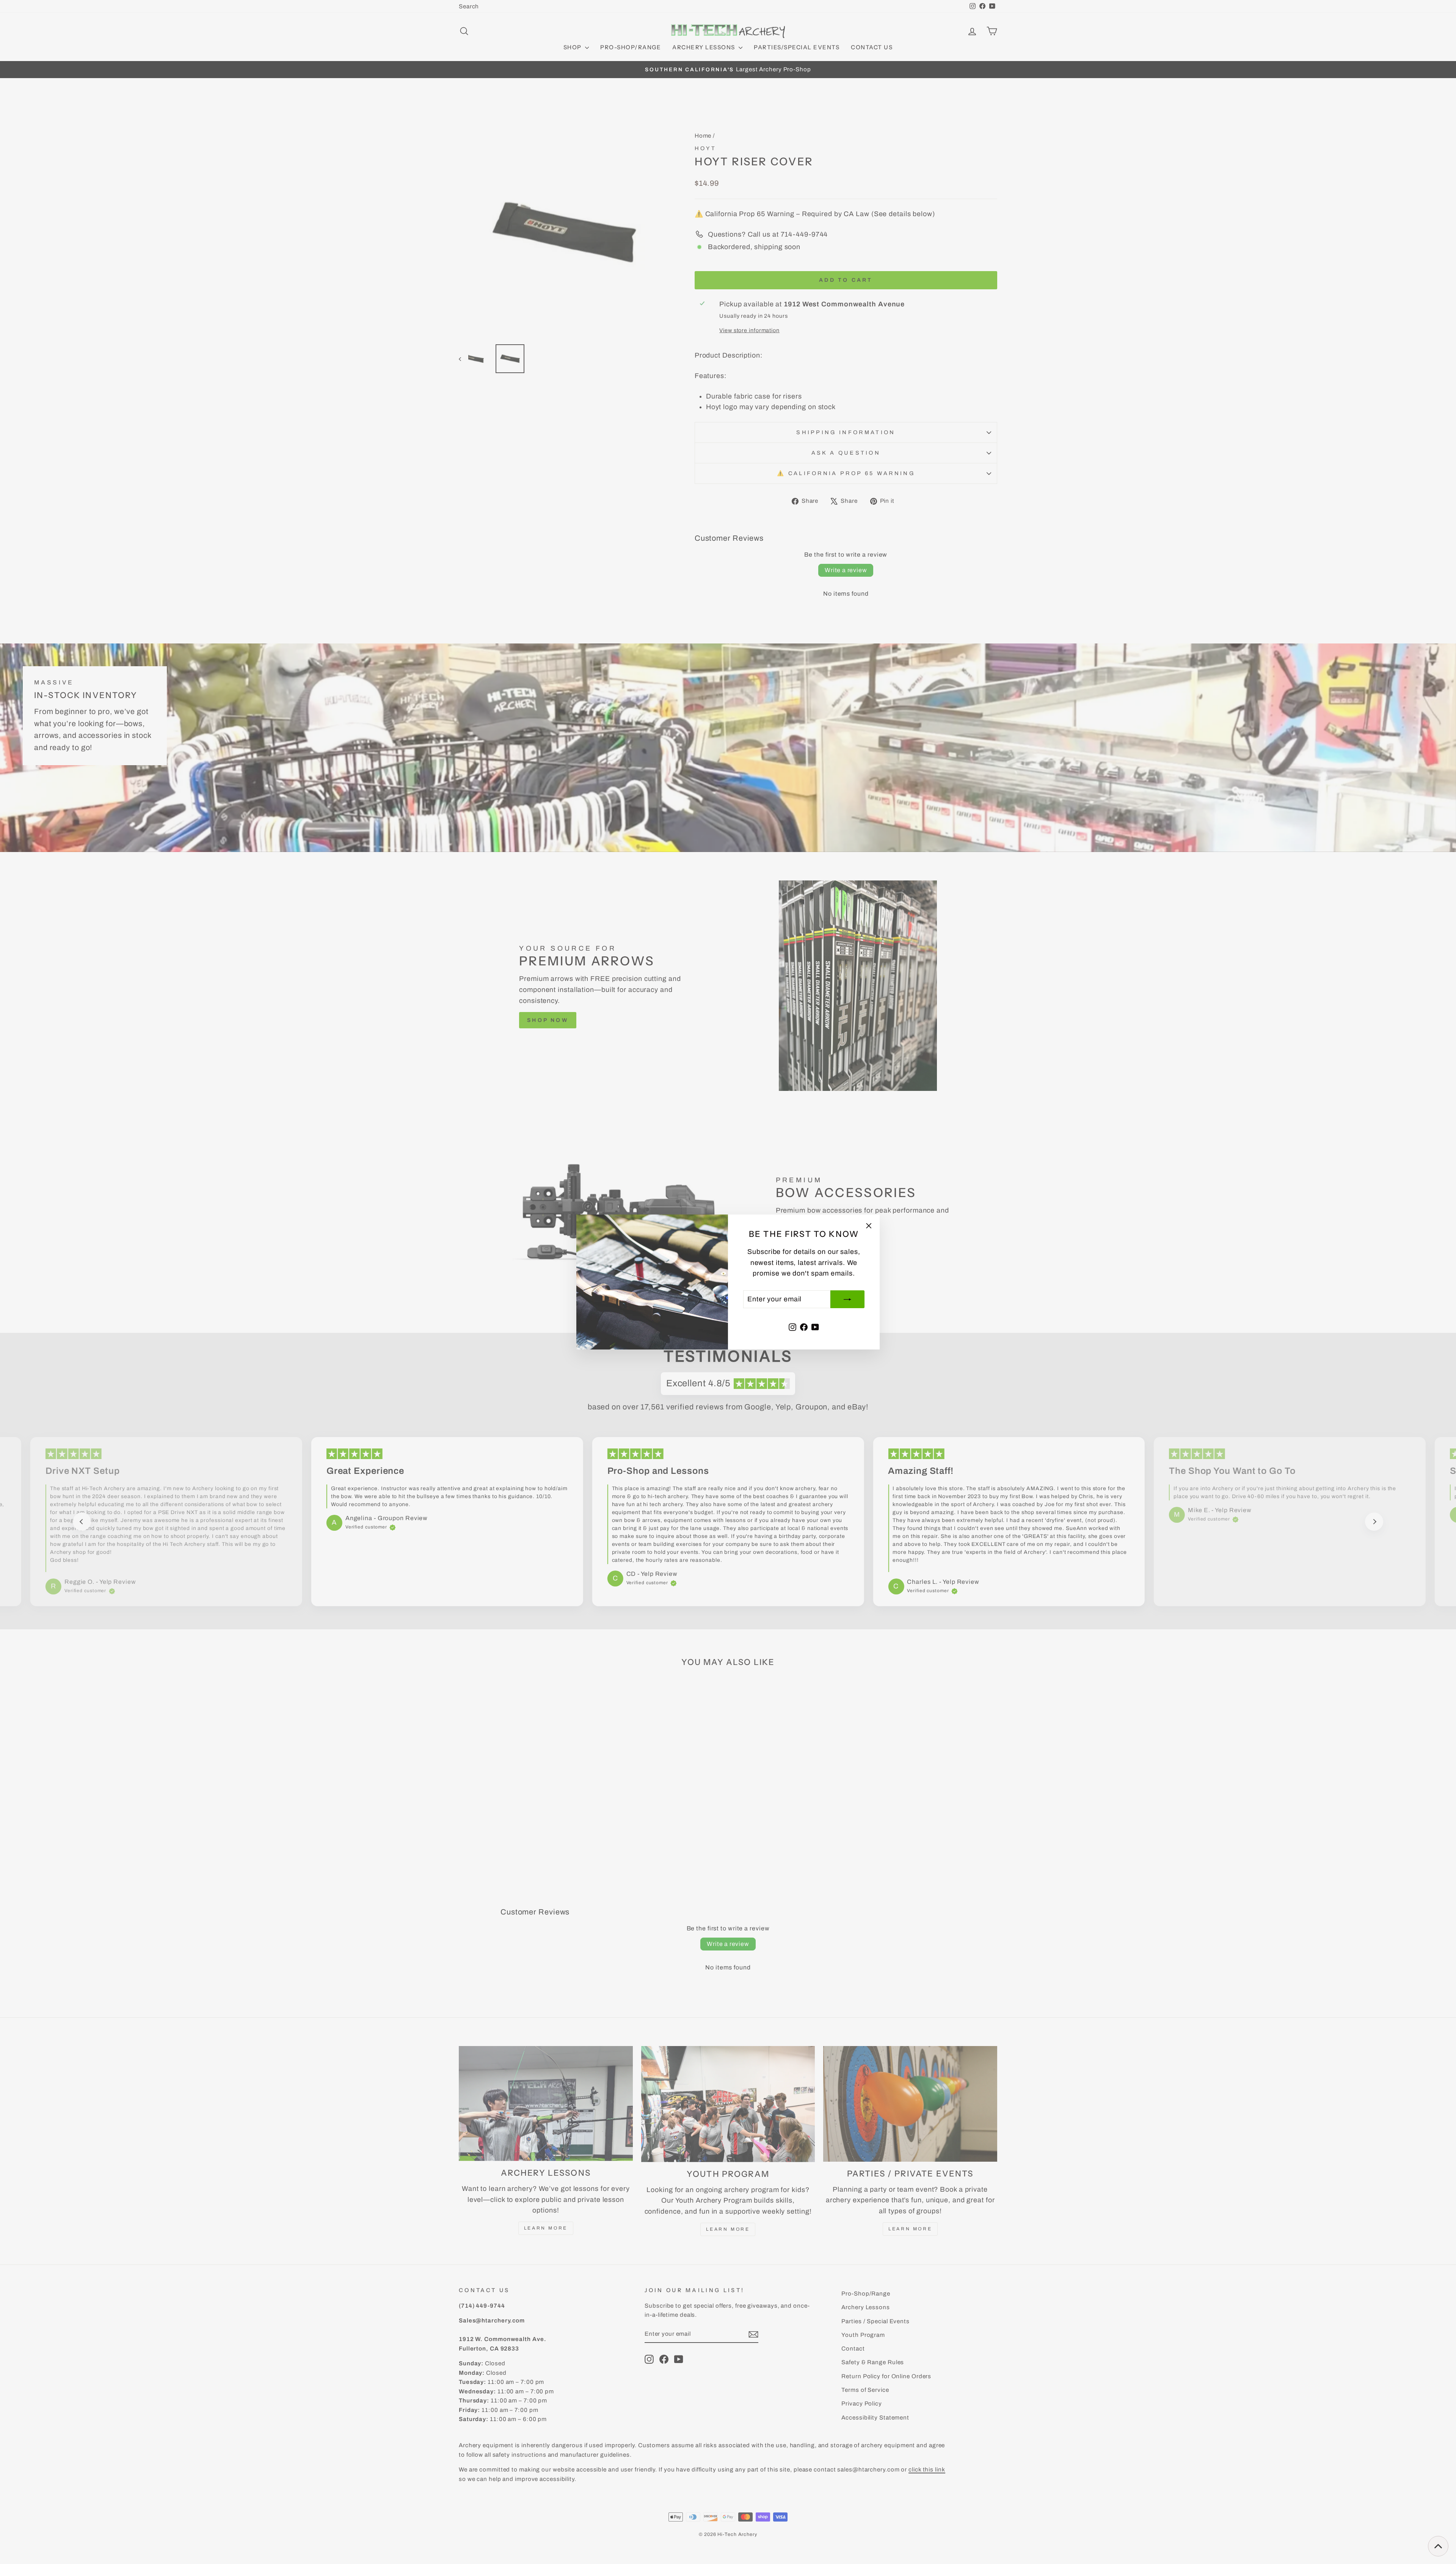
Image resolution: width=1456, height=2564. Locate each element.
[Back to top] (1438, 2546)
